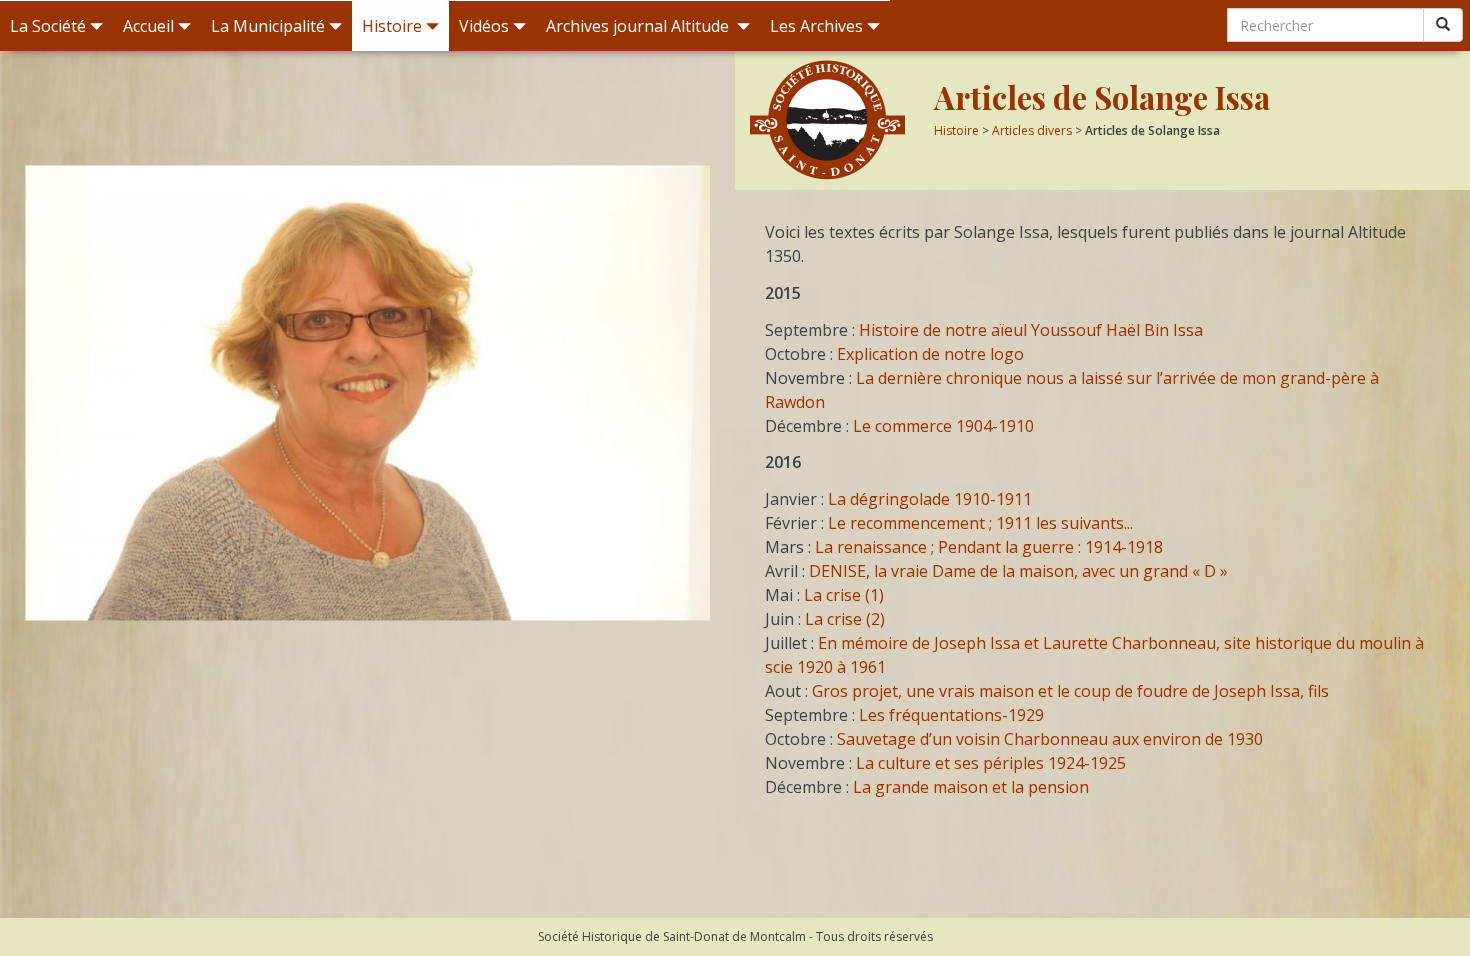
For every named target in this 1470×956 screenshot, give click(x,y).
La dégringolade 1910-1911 (930, 499)
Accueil (148, 26)
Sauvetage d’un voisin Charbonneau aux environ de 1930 (1050, 739)
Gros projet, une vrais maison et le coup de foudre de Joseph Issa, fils (1070, 691)
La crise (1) (844, 595)
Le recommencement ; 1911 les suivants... (980, 523)
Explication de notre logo (930, 354)
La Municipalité (268, 26)
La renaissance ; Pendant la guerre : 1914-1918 (989, 547)
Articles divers (1032, 130)
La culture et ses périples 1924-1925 (991, 763)
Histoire (392, 26)
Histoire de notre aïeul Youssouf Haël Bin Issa (1031, 330)
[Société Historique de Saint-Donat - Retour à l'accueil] (834, 120)
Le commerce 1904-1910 (943, 426)
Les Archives (816, 26)
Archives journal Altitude (639, 26)
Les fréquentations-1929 (951, 715)
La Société (48, 26)
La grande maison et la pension (971, 787)
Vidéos (484, 26)
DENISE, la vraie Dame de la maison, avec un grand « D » (1018, 571)
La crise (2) (845, 619)
